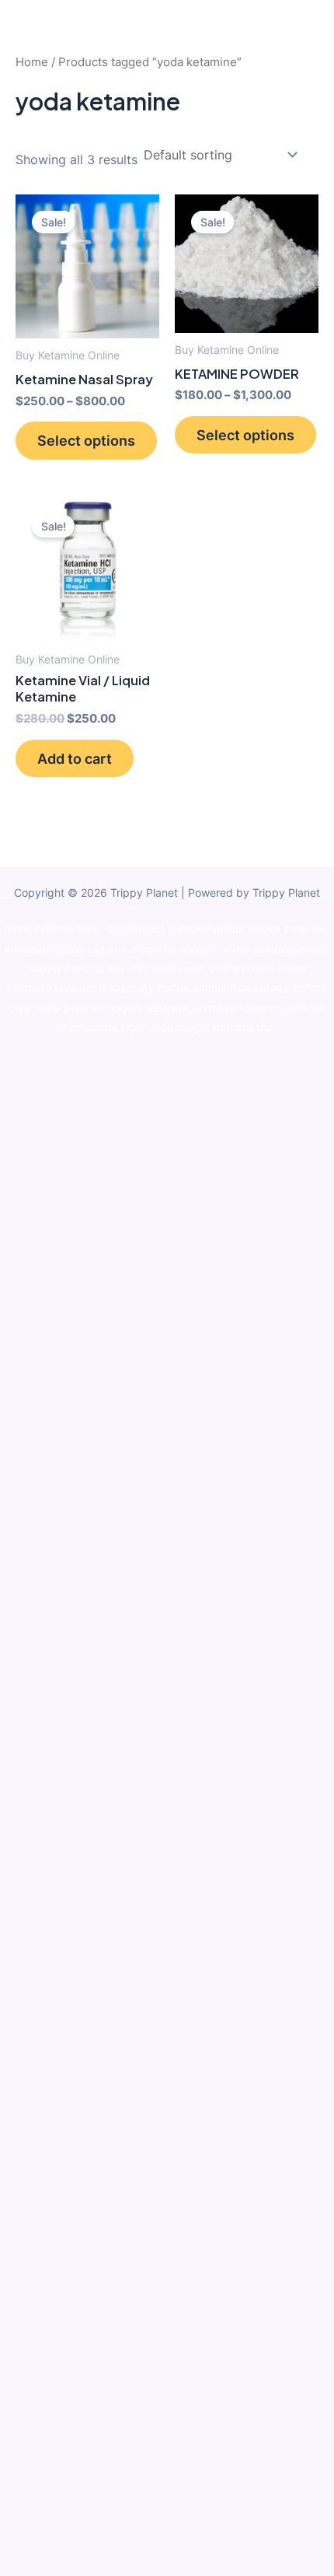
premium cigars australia (127, 1008)
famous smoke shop (257, 929)
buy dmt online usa (156, 968)
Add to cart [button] (75, 758)
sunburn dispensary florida (122, 988)
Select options (86, 440)
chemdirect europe (155, 929)
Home (32, 62)
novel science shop (52, 929)
